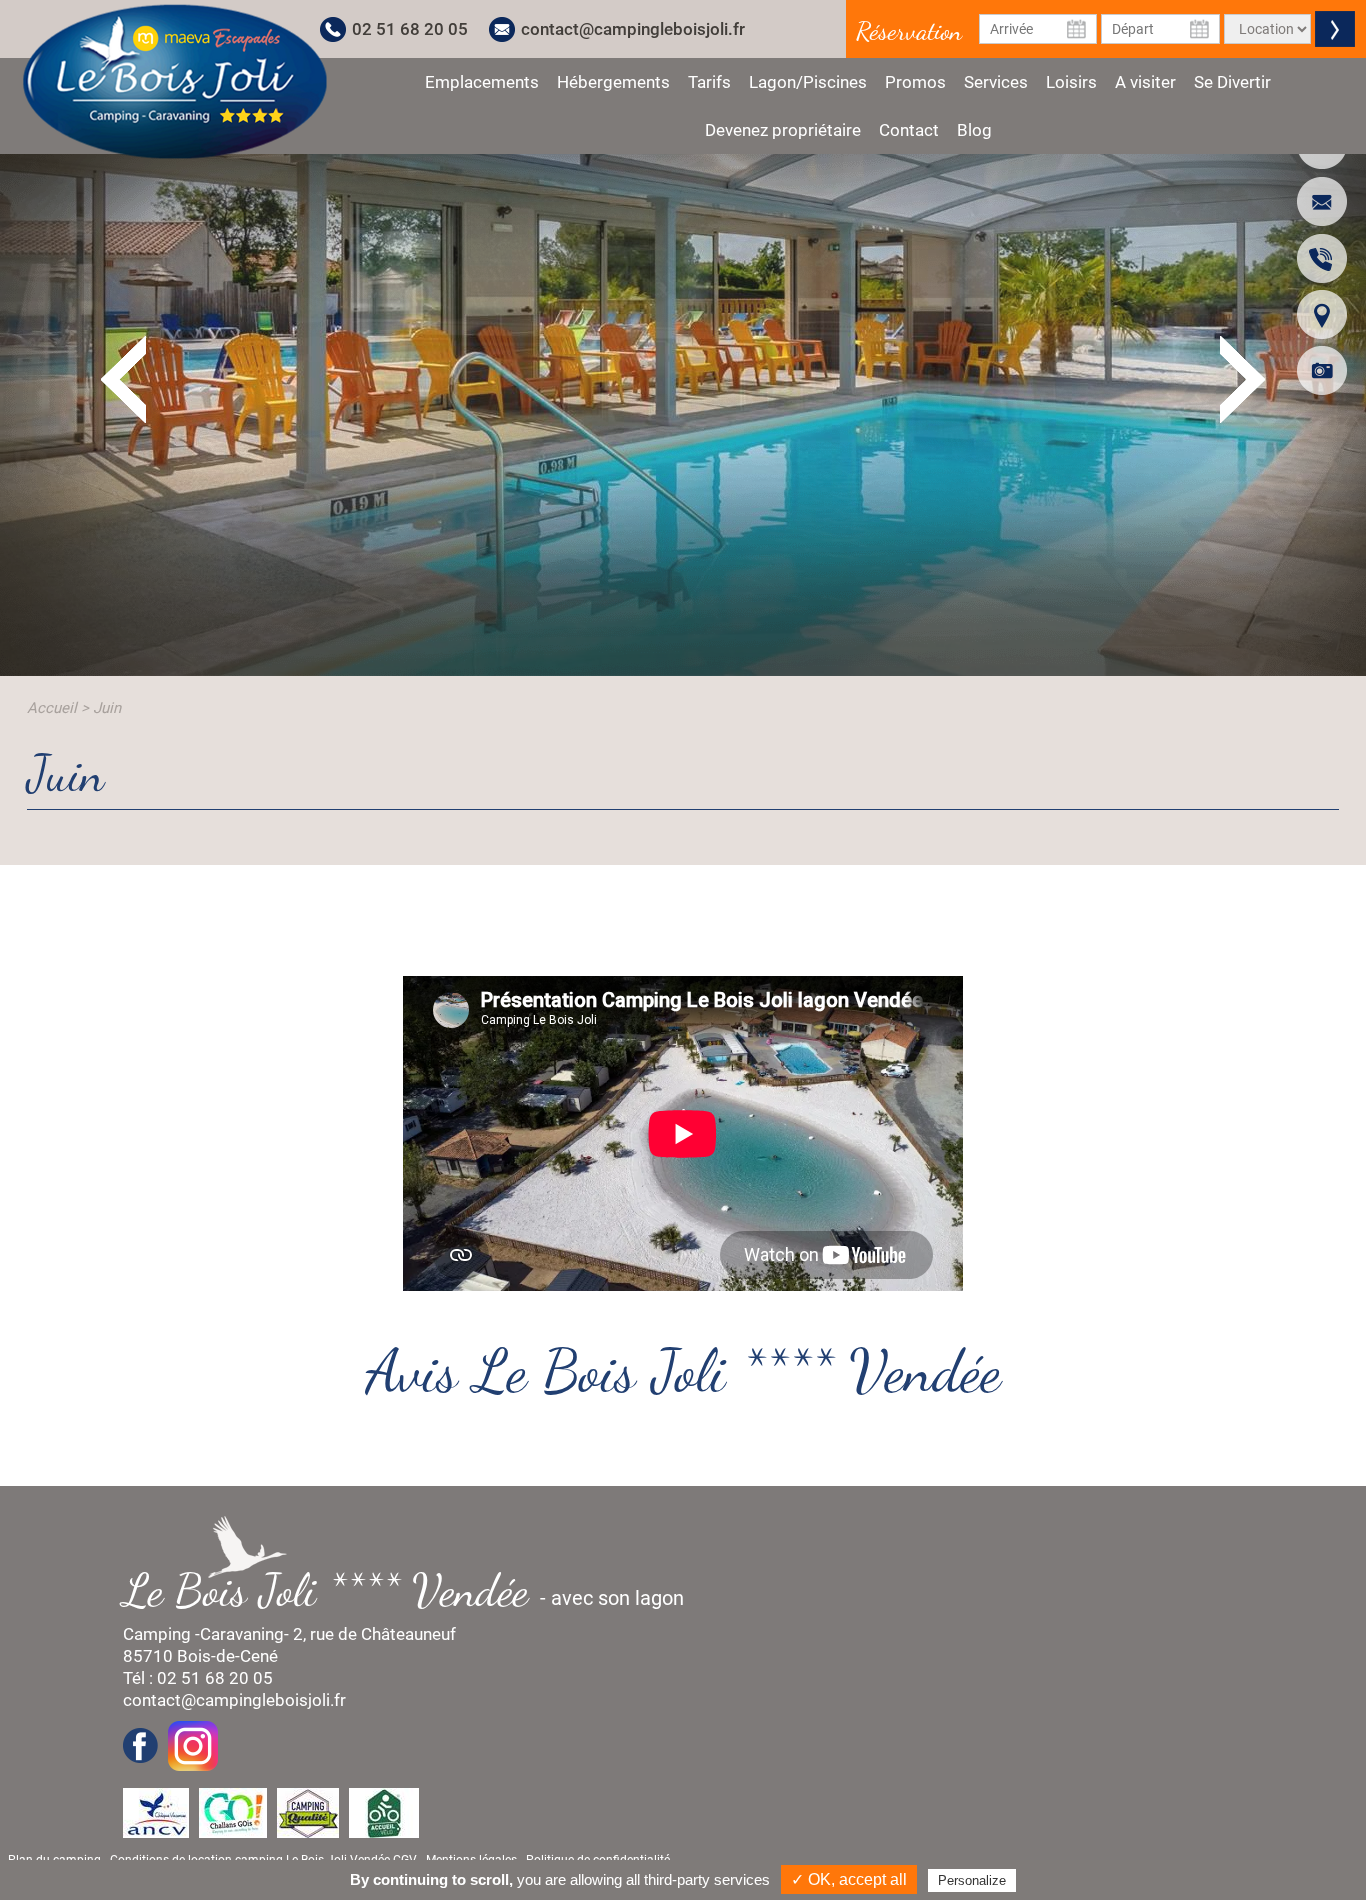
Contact (909, 130)
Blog (974, 130)
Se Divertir (1232, 82)
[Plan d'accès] (1322, 314)
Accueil (52, 708)
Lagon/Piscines (808, 82)
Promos (915, 82)
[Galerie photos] (1322, 370)
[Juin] (175, 81)
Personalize (972, 1880)
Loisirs (1071, 82)
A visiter (1145, 82)
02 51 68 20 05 (410, 29)
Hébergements (613, 82)
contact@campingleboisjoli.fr (633, 29)
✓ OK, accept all (849, 1879)
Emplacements (482, 82)
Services (996, 82)
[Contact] (1322, 201)
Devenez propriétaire (783, 130)
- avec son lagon (413, 1590)
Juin (107, 708)
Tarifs (709, 82)
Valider (1335, 29)
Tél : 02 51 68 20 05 (198, 1678)
